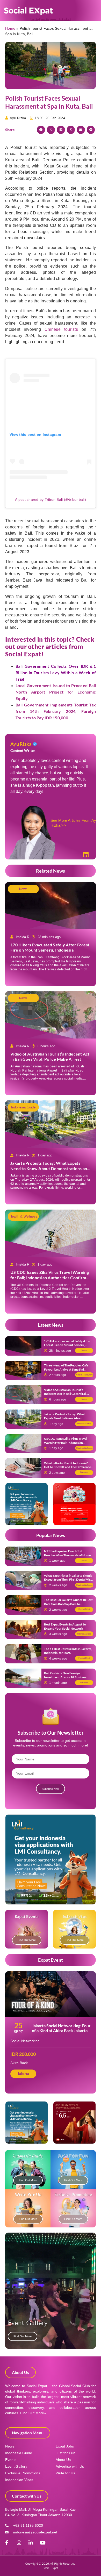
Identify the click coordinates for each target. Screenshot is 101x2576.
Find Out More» (33, 2413)
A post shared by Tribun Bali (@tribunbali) (51, 500)
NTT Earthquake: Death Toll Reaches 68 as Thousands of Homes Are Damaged (68, 1555)
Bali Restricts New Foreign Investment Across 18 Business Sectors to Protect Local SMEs (65, 1677)
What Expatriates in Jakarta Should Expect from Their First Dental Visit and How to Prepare (68, 1580)
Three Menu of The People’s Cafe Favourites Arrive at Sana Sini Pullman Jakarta (66, 1369)
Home (10, 28)
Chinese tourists (61, 329)
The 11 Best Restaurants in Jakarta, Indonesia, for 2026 (68, 1651)
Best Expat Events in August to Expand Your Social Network (65, 1626)
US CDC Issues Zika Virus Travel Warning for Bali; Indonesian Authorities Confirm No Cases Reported (50, 1278)
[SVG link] (28, 11)
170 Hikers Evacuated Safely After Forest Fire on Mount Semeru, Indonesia (50, 947)
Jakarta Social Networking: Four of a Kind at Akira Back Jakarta (61, 2028)
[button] (41, 130)
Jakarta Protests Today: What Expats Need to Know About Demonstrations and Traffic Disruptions (50, 1168)
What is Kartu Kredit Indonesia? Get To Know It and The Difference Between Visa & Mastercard (67, 1467)
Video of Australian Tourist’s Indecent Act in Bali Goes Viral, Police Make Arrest (50, 1057)
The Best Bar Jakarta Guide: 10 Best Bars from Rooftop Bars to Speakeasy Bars (68, 1604)
